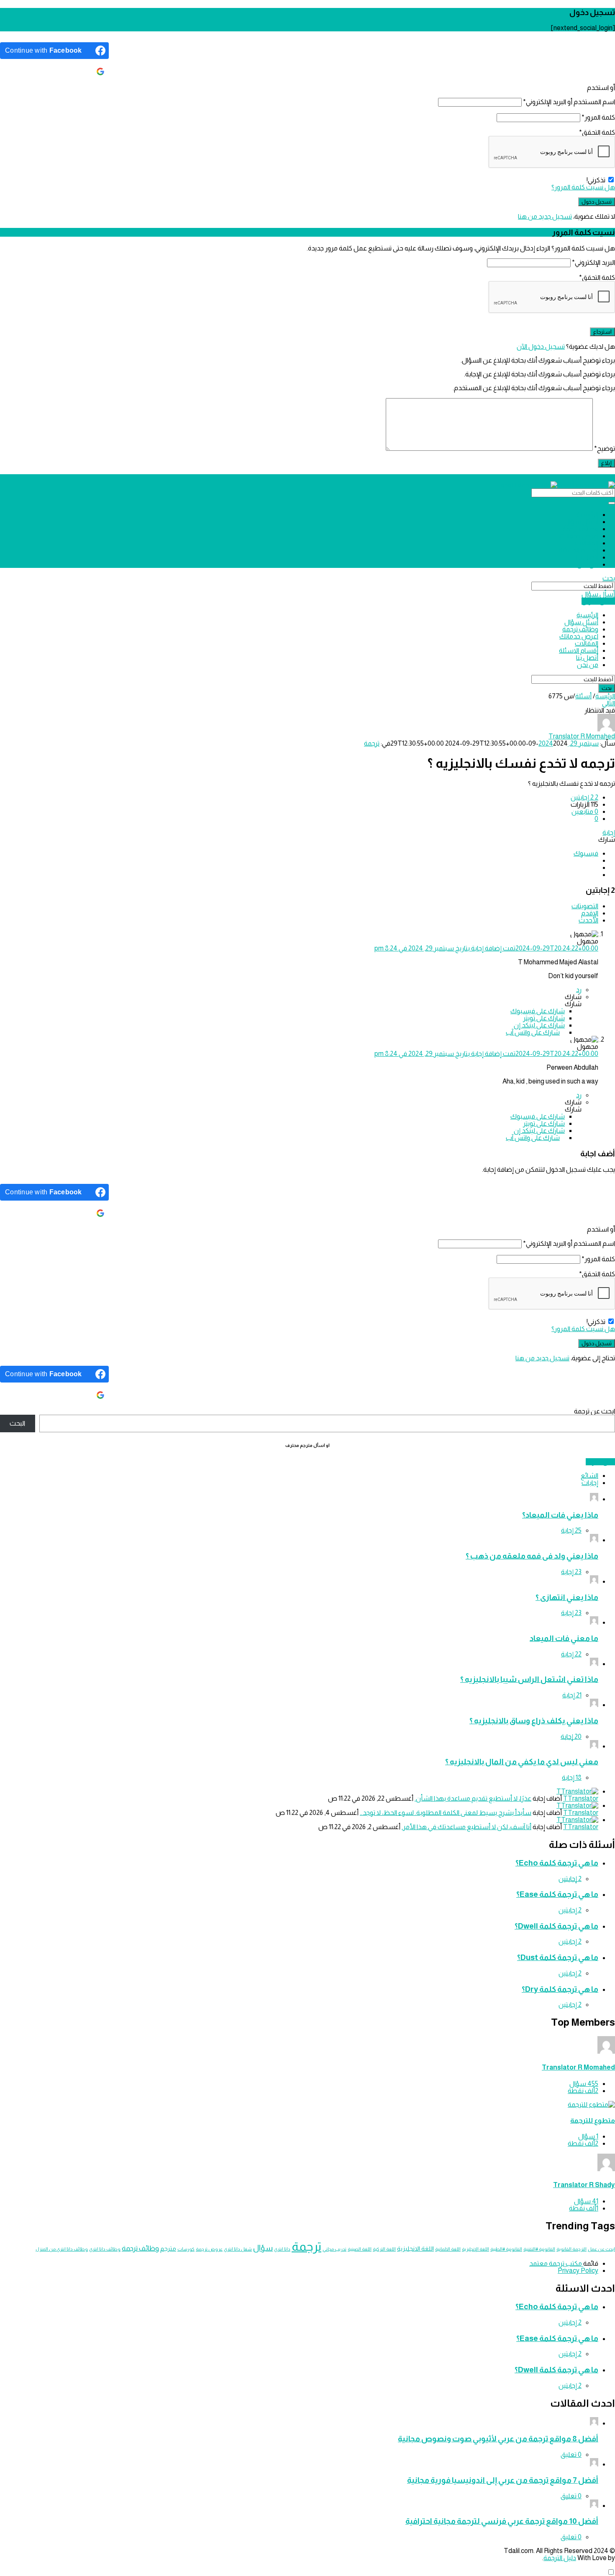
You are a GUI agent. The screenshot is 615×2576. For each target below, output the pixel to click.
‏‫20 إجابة (571, 1736)
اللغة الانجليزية (415, 2249)
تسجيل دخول (603, 478)
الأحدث (588, 920)
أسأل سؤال (598, 594)
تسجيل (582, 478)
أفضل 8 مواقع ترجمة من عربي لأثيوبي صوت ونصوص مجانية (498, 2439)
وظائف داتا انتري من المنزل (62, 2249)
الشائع (589, 1476)
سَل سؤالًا (600, 1462)
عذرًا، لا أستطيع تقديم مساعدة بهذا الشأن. (473, 1798)
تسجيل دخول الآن (541, 346)
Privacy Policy (578, 2271)
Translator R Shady (584, 2185)
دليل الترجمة (560, 2558)
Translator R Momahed (578, 2067)
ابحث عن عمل (601, 2249)
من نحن (588, 564)
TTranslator (581, 1798)
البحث (17, 1423)
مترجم (168, 2249)
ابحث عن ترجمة (594, 1411)
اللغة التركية (384, 2249)
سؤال (263, 2248)
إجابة (609, 832)
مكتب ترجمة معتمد (556, 2263)
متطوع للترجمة (593, 2120)
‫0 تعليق (571, 2455)
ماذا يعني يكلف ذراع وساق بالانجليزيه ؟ (534, 1721)
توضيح (605, 448)
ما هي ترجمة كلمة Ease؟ (557, 1894)
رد (579, 990)
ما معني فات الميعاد (564, 1638)
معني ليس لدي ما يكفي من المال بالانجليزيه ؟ (522, 1762)
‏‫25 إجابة (571, 1530)
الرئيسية (587, 515)
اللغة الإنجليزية (475, 2249)
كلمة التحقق (597, 132)
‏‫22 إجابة (571, 1654)
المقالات (587, 543)
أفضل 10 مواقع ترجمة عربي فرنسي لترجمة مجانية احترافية (502, 2521)
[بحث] (612, 503)
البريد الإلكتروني (593, 262)
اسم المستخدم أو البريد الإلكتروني (569, 102)
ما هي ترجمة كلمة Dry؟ (560, 1989)
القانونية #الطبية (506, 2249)
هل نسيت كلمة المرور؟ (583, 187)
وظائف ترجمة (580, 529)
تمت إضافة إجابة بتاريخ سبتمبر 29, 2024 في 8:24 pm (486, 948)
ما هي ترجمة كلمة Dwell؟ (556, 1926)
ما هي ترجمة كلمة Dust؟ (558, 1957)
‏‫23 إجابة (571, 1572)
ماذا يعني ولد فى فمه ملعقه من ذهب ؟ (532, 1556)
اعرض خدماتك (579, 536)
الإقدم (590, 913)
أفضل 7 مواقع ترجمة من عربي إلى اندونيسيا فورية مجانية (503, 2480)
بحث (609, 578)
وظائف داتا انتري (105, 2249)
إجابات (590, 1483)
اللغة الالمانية (448, 2249)
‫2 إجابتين (570, 1879)
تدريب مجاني (334, 2249)
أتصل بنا (587, 557)
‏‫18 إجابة (572, 1777)
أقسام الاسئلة (579, 550)
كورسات (186, 2249)
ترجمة (372, 743)
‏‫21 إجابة (572, 1695)
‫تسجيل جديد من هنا (545, 216)
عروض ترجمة (209, 2249)
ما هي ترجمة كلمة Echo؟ (557, 1863)
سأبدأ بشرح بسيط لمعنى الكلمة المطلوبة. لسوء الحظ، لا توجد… (446, 1813)
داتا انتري (282, 2249)
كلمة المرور (598, 117)
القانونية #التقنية (539, 2249)
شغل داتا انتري (238, 2249)
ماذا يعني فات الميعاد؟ (560, 1515)
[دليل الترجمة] (558, 485)
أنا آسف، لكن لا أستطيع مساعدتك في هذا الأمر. (466, 1827)
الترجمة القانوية (571, 2249)
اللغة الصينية (360, 2249)
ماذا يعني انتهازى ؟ (567, 1597)
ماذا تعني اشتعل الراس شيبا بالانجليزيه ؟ (529, 1679)
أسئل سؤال (581, 522)
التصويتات (585, 906)
